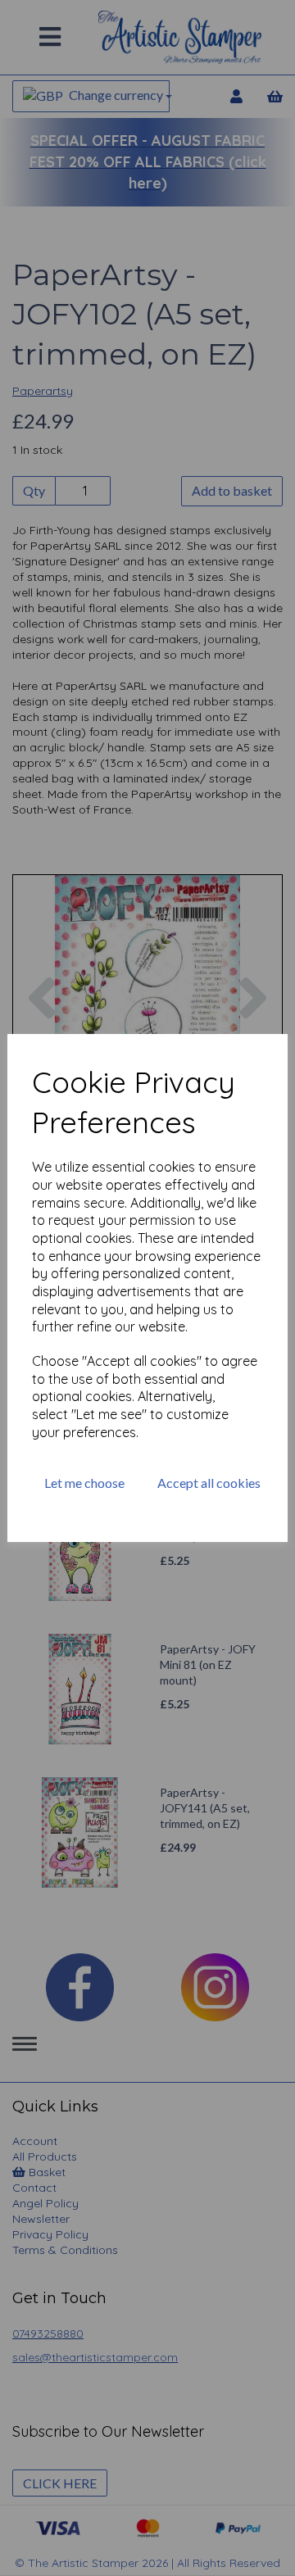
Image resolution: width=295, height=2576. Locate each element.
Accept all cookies (209, 1483)
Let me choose (84, 1483)
